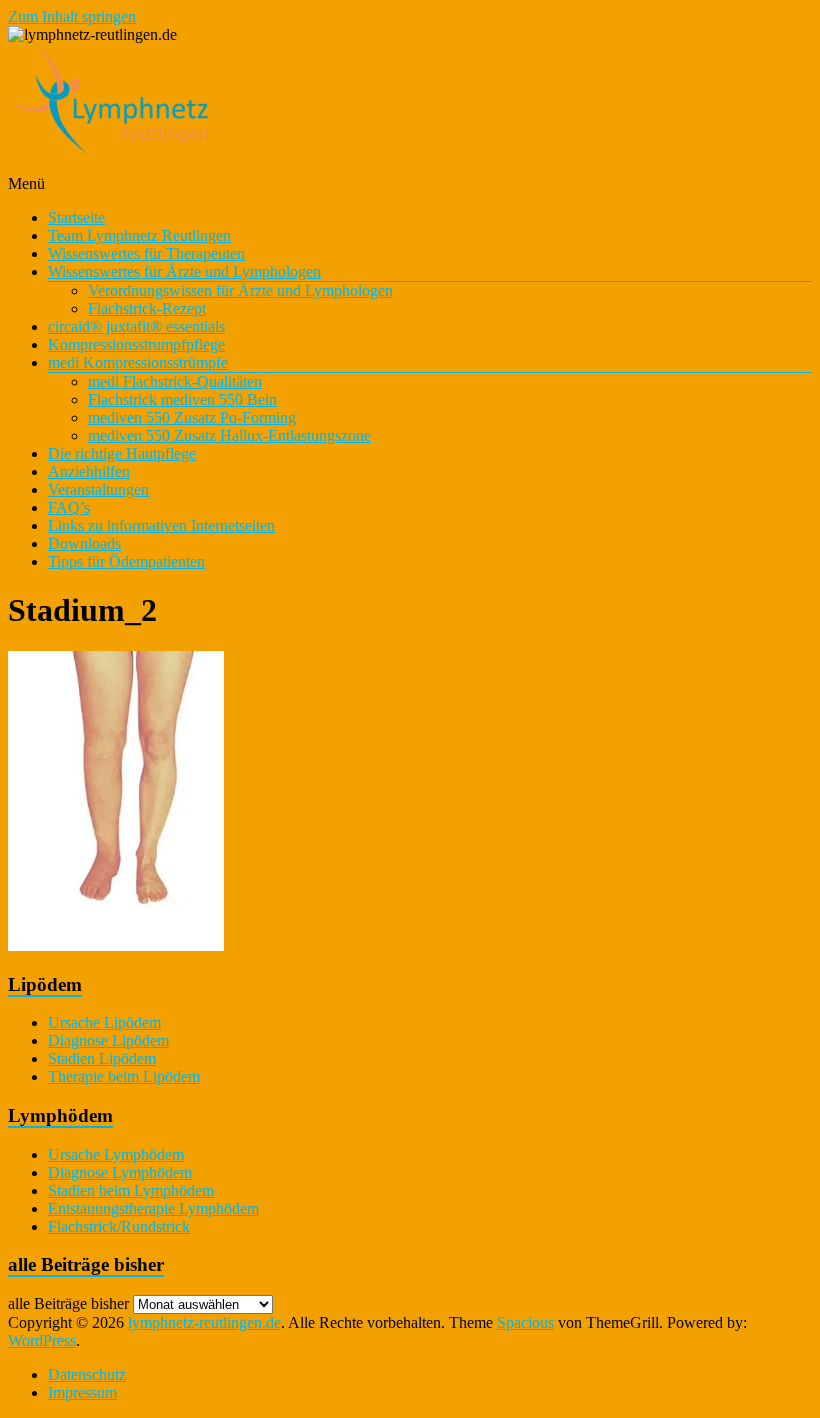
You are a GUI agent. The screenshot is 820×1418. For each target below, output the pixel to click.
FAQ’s (69, 507)
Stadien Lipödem (102, 1058)
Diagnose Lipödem (108, 1040)
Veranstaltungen (98, 489)
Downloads (84, 543)
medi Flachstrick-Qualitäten (175, 381)
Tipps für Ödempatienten (126, 561)
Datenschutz (87, 1374)
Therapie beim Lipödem (124, 1076)
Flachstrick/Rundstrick (119, 1226)
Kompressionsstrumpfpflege (136, 344)
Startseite (76, 217)
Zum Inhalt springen (72, 16)
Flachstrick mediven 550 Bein (182, 399)
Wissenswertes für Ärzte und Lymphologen (184, 271)
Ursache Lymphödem (116, 1154)
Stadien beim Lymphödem (131, 1190)
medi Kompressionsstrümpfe (138, 362)
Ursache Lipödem (104, 1022)
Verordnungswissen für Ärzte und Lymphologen (240, 290)
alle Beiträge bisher (68, 1303)
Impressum (82, 1392)
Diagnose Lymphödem (120, 1172)
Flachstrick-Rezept (147, 308)
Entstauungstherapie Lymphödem (153, 1208)
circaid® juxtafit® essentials (136, 326)
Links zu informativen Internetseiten (161, 525)
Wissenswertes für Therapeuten (146, 253)
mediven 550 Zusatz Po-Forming (192, 417)
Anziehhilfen (89, 471)
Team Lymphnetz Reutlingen (139, 235)
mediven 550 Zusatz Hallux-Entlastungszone (229, 435)
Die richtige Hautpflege (122, 453)
